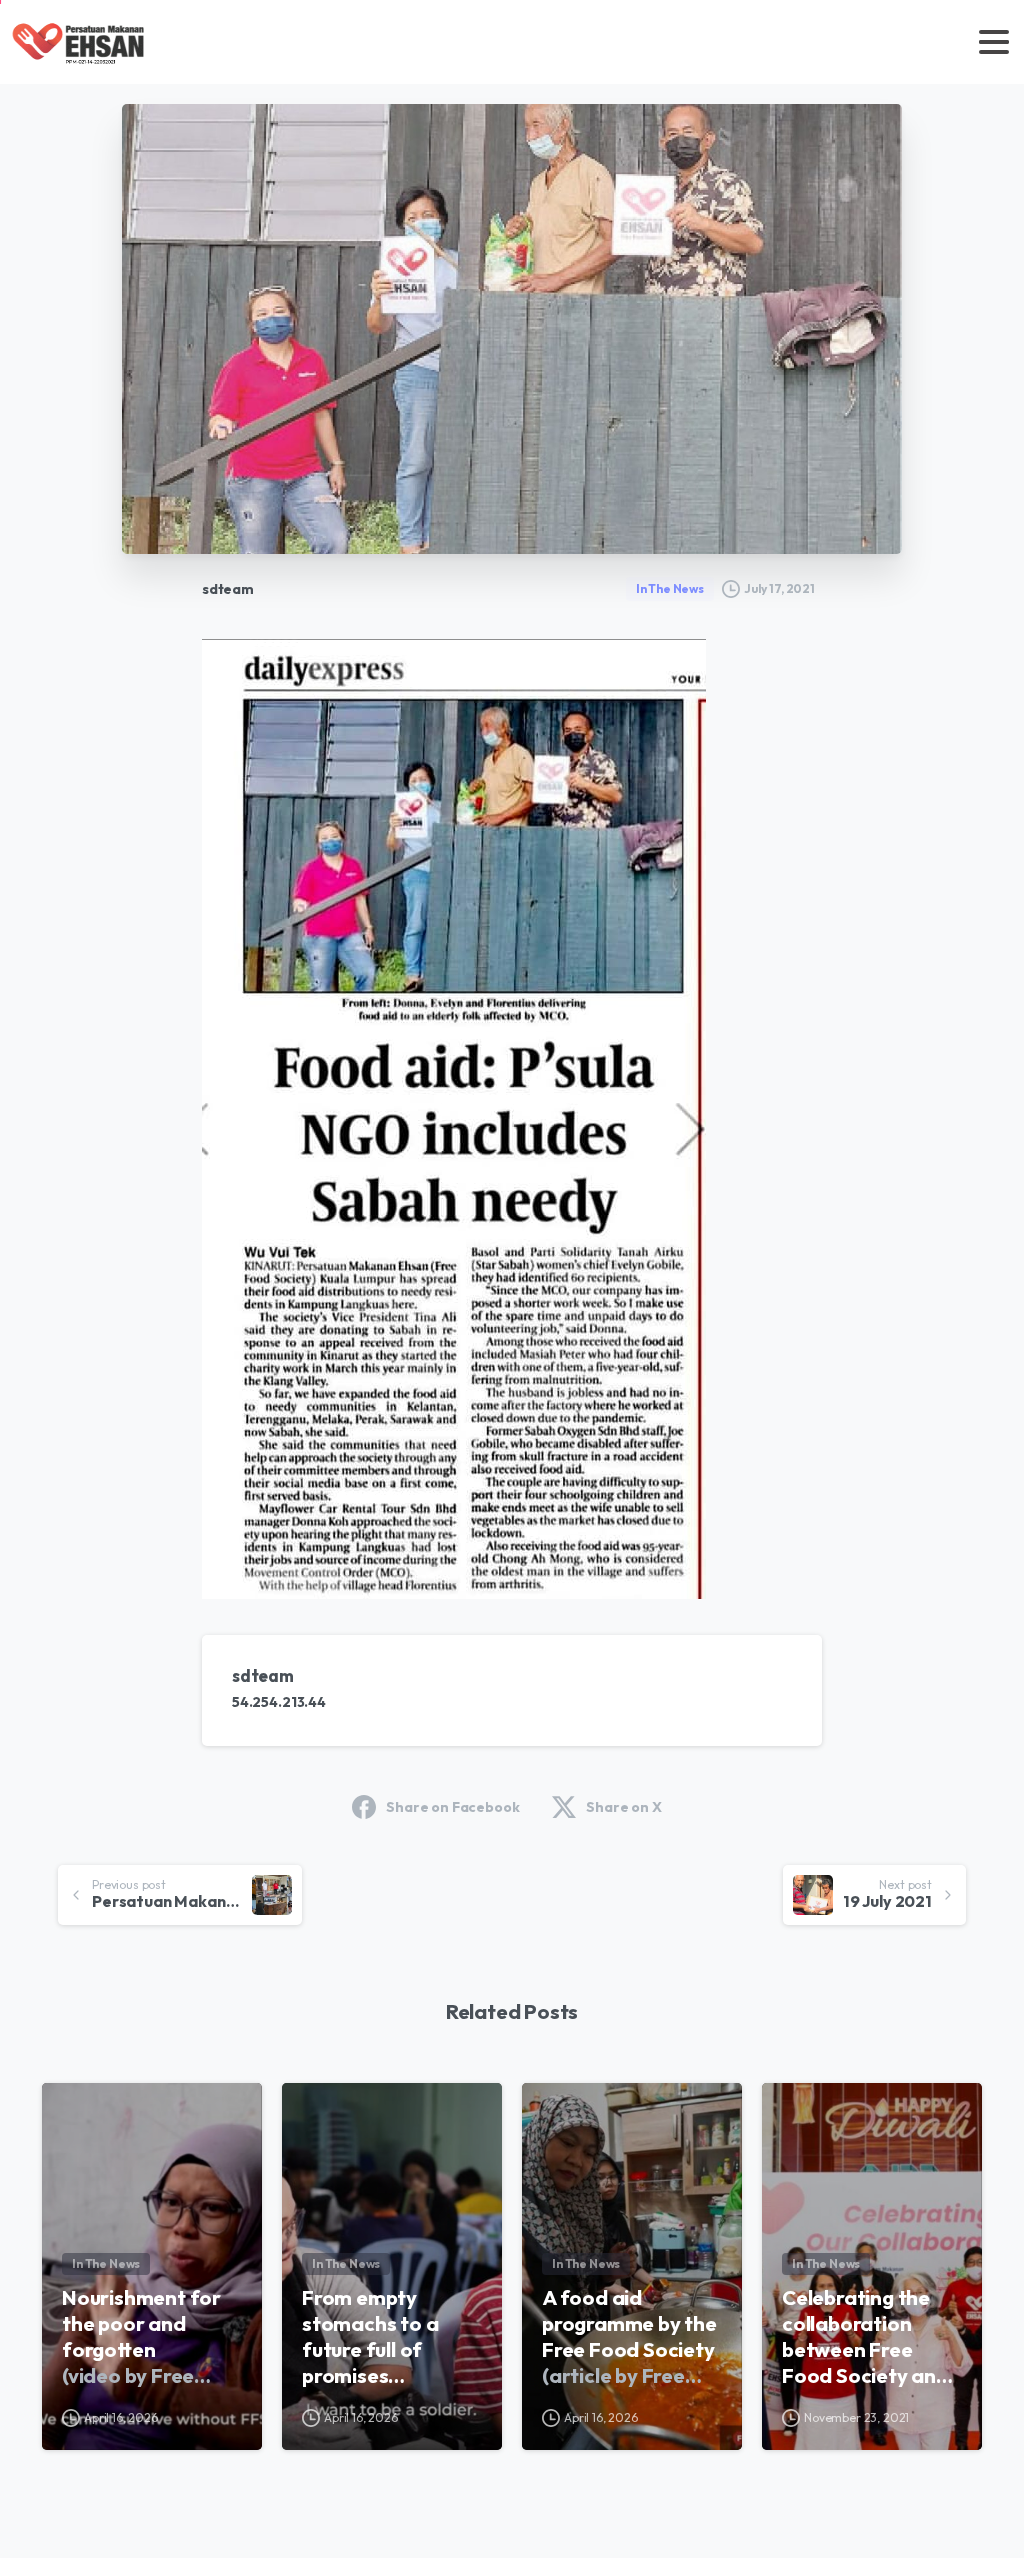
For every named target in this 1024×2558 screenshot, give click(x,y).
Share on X (623, 1807)
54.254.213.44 (279, 1702)
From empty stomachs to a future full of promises (384, 2337)
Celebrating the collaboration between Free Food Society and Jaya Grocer (865, 2337)
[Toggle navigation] (994, 42)
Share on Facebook (452, 1807)
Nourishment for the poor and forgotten (144, 2337)
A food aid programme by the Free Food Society (629, 2337)
